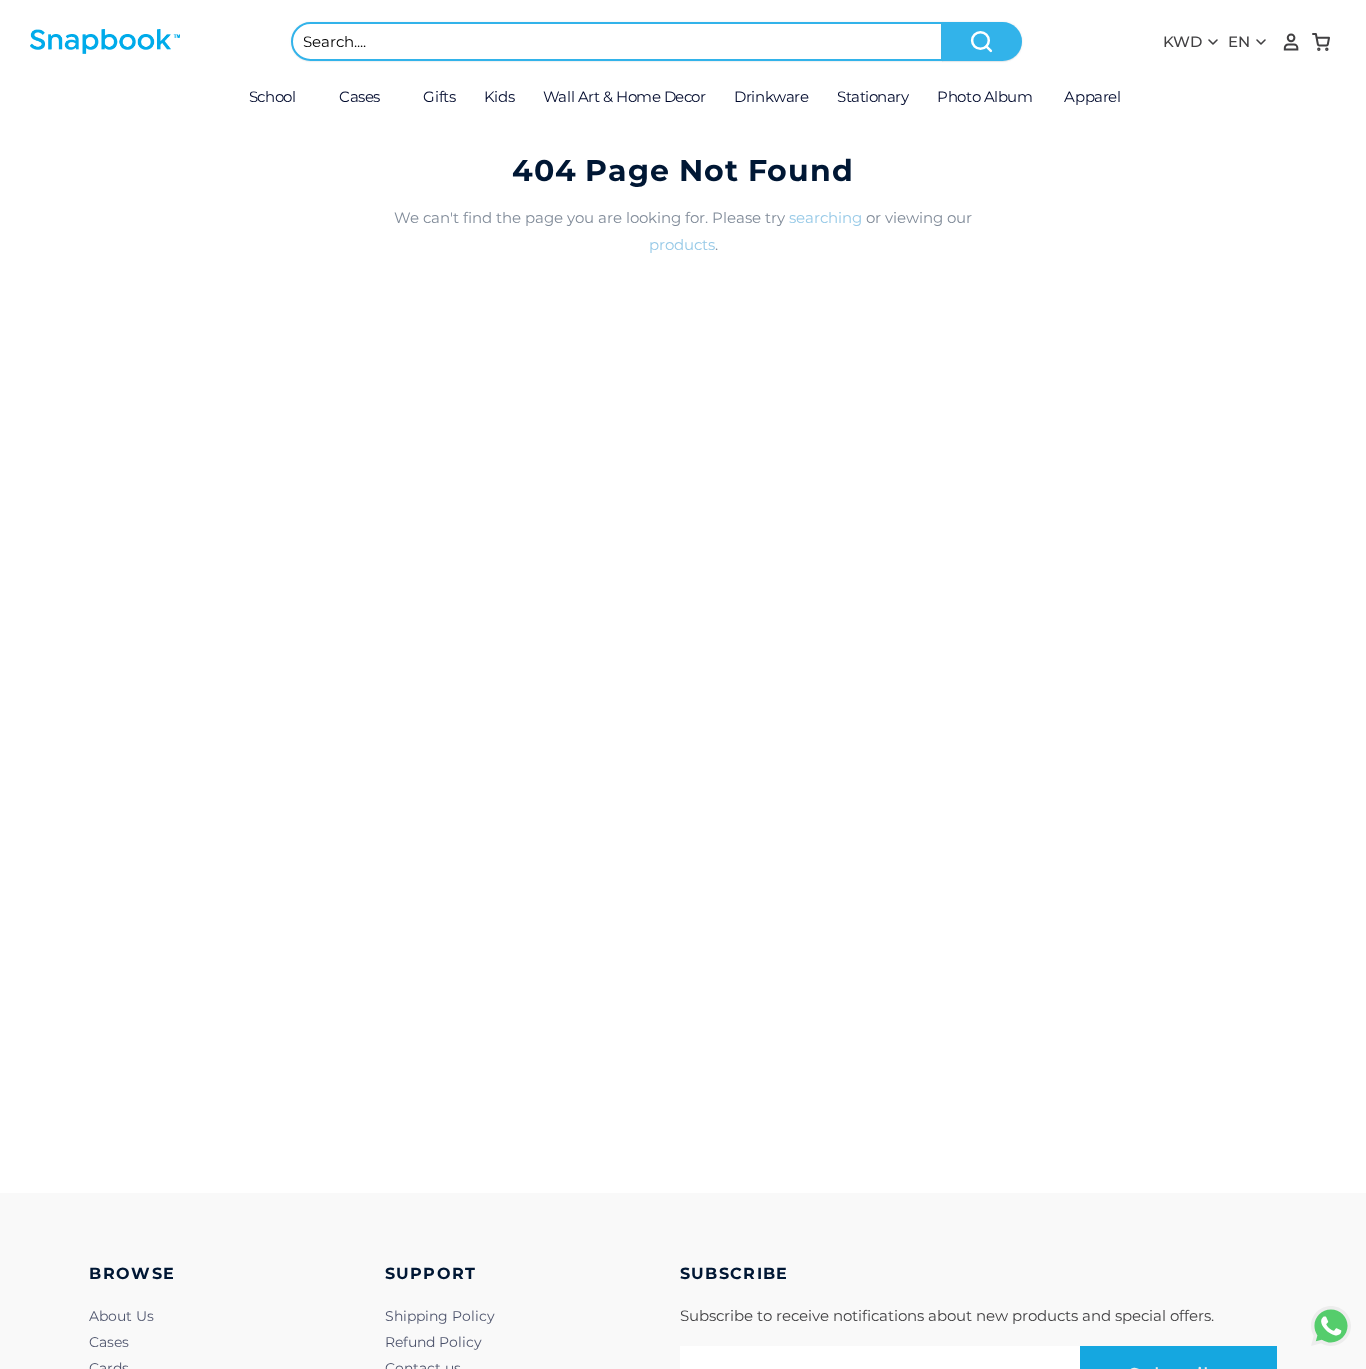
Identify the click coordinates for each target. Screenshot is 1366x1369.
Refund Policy (433, 1342)
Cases (109, 1342)
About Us (121, 1316)
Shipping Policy (440, 1316)
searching (825, 217)
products (682, 244)
